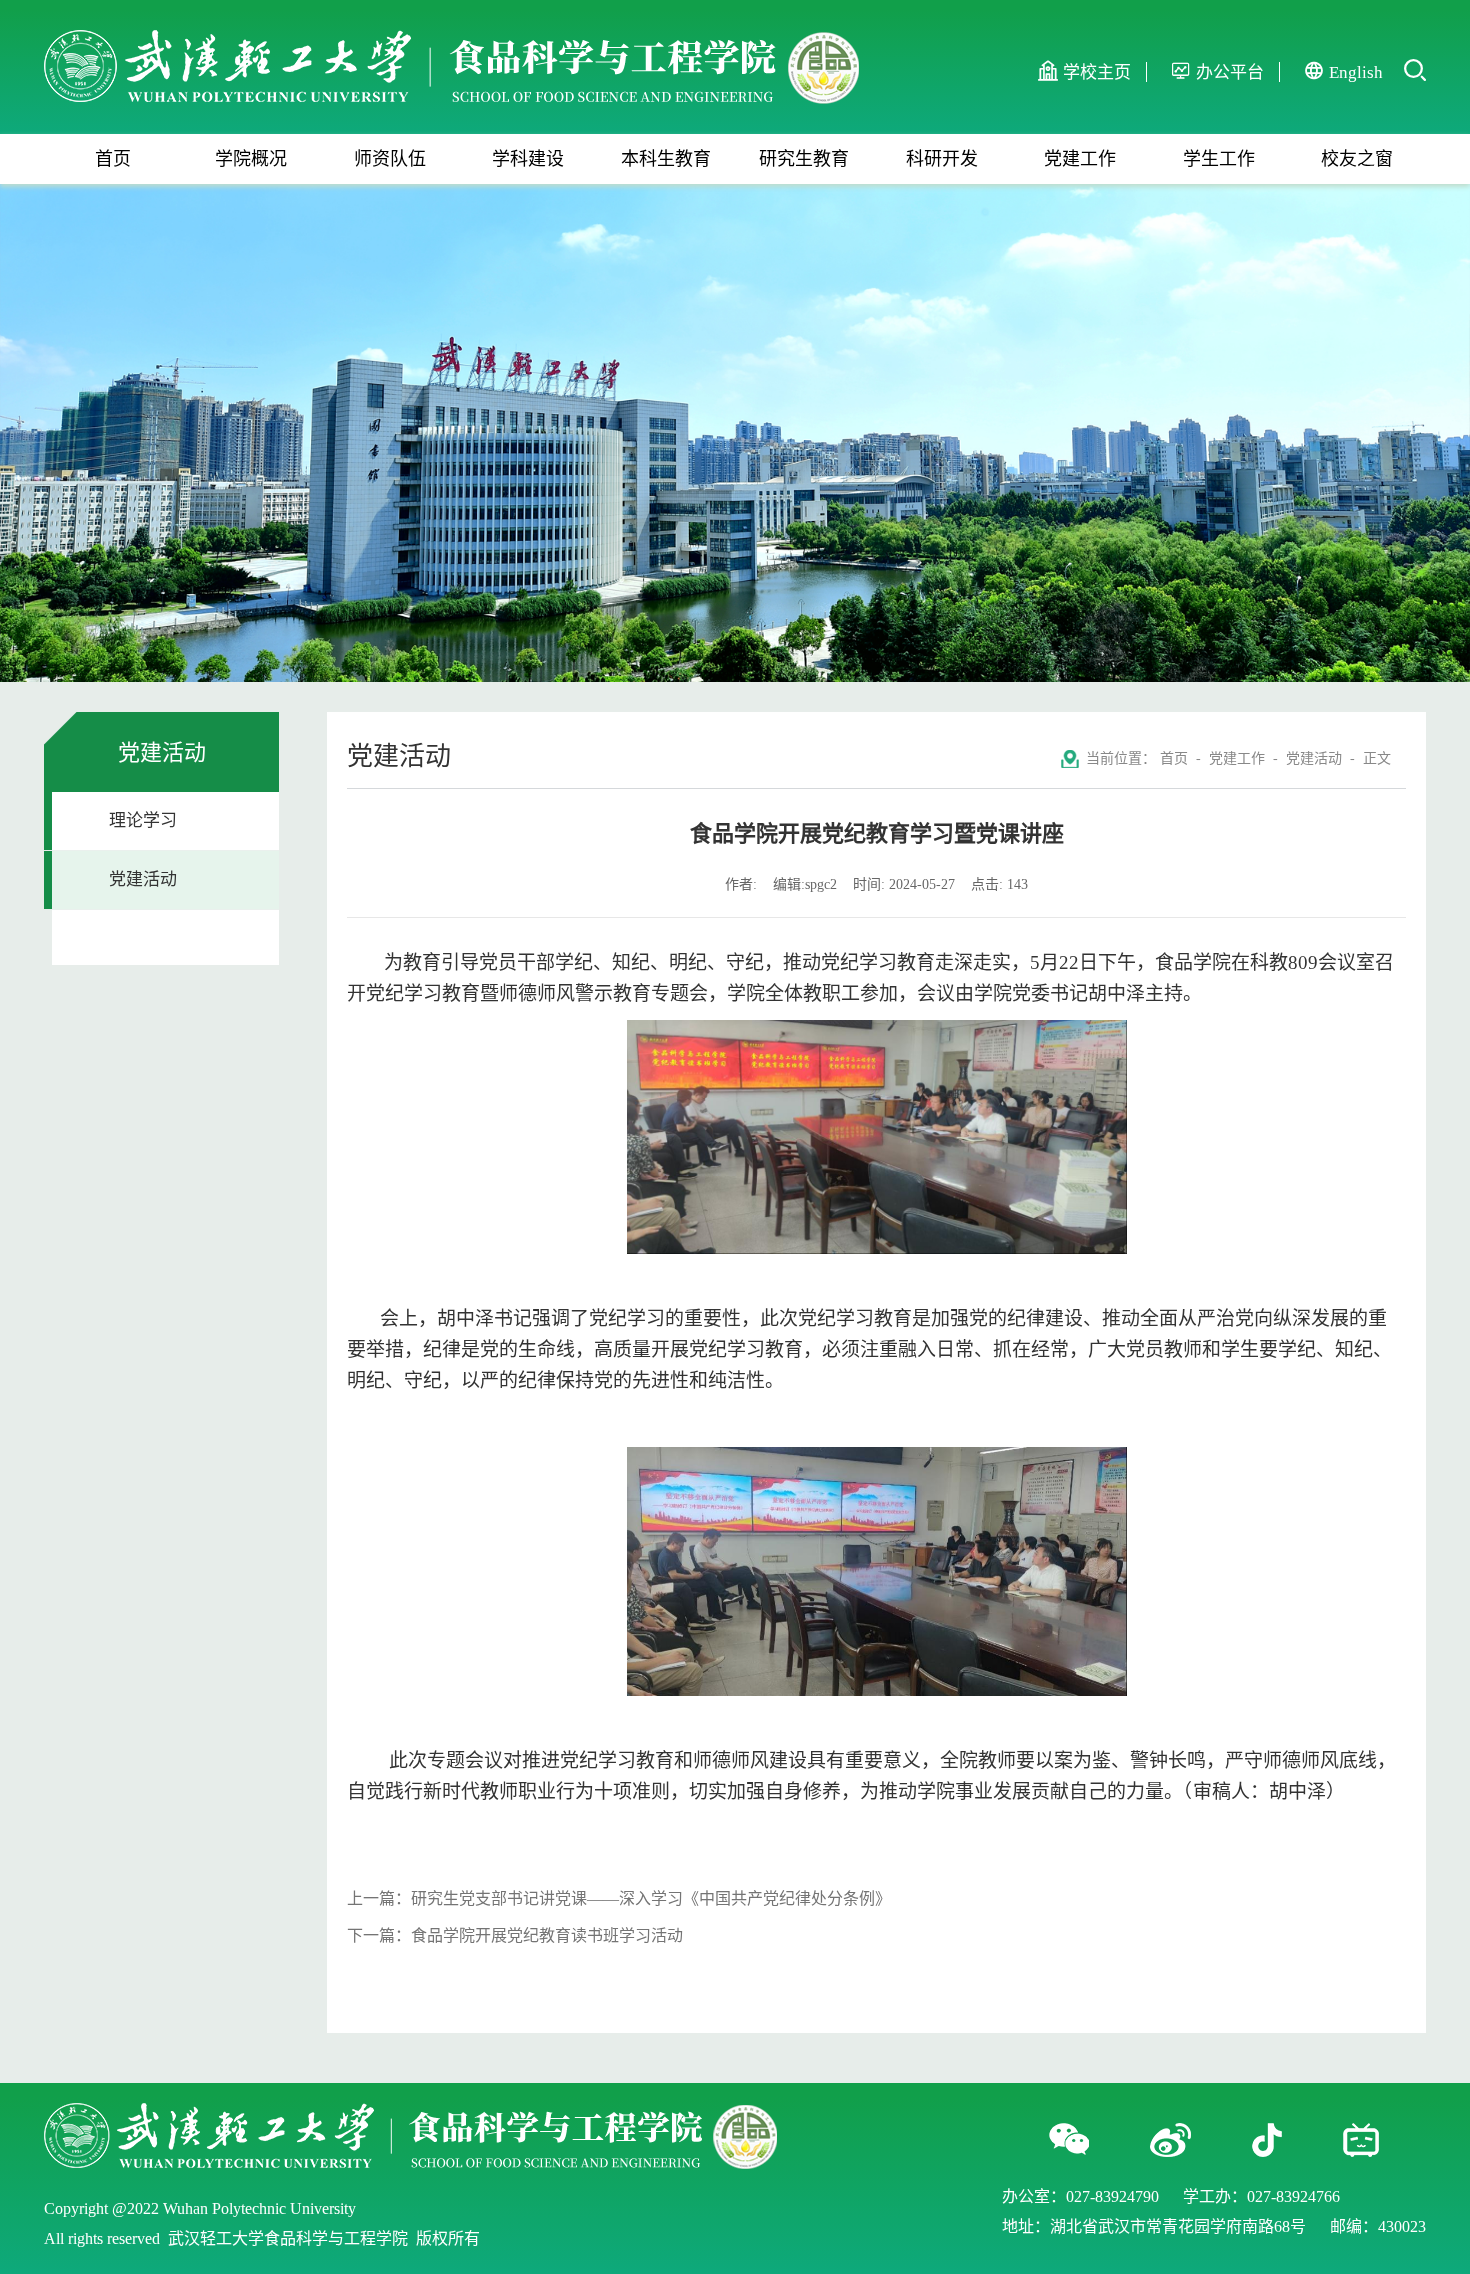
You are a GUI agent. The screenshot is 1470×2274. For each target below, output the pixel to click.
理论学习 (143, 820)
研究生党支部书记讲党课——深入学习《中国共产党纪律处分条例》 (651, 1898)
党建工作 (1080, 159)
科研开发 (942, 159)
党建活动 (143, 879)
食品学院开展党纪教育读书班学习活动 (547, 1935)
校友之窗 (1357, 159)
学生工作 (1219, 159)
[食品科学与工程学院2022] (451, 40)
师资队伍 (390, 159)
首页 (113, 159)
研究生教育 (804, 159)
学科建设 (528, 159)
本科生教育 (666, 159)
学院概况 (251, 159)
